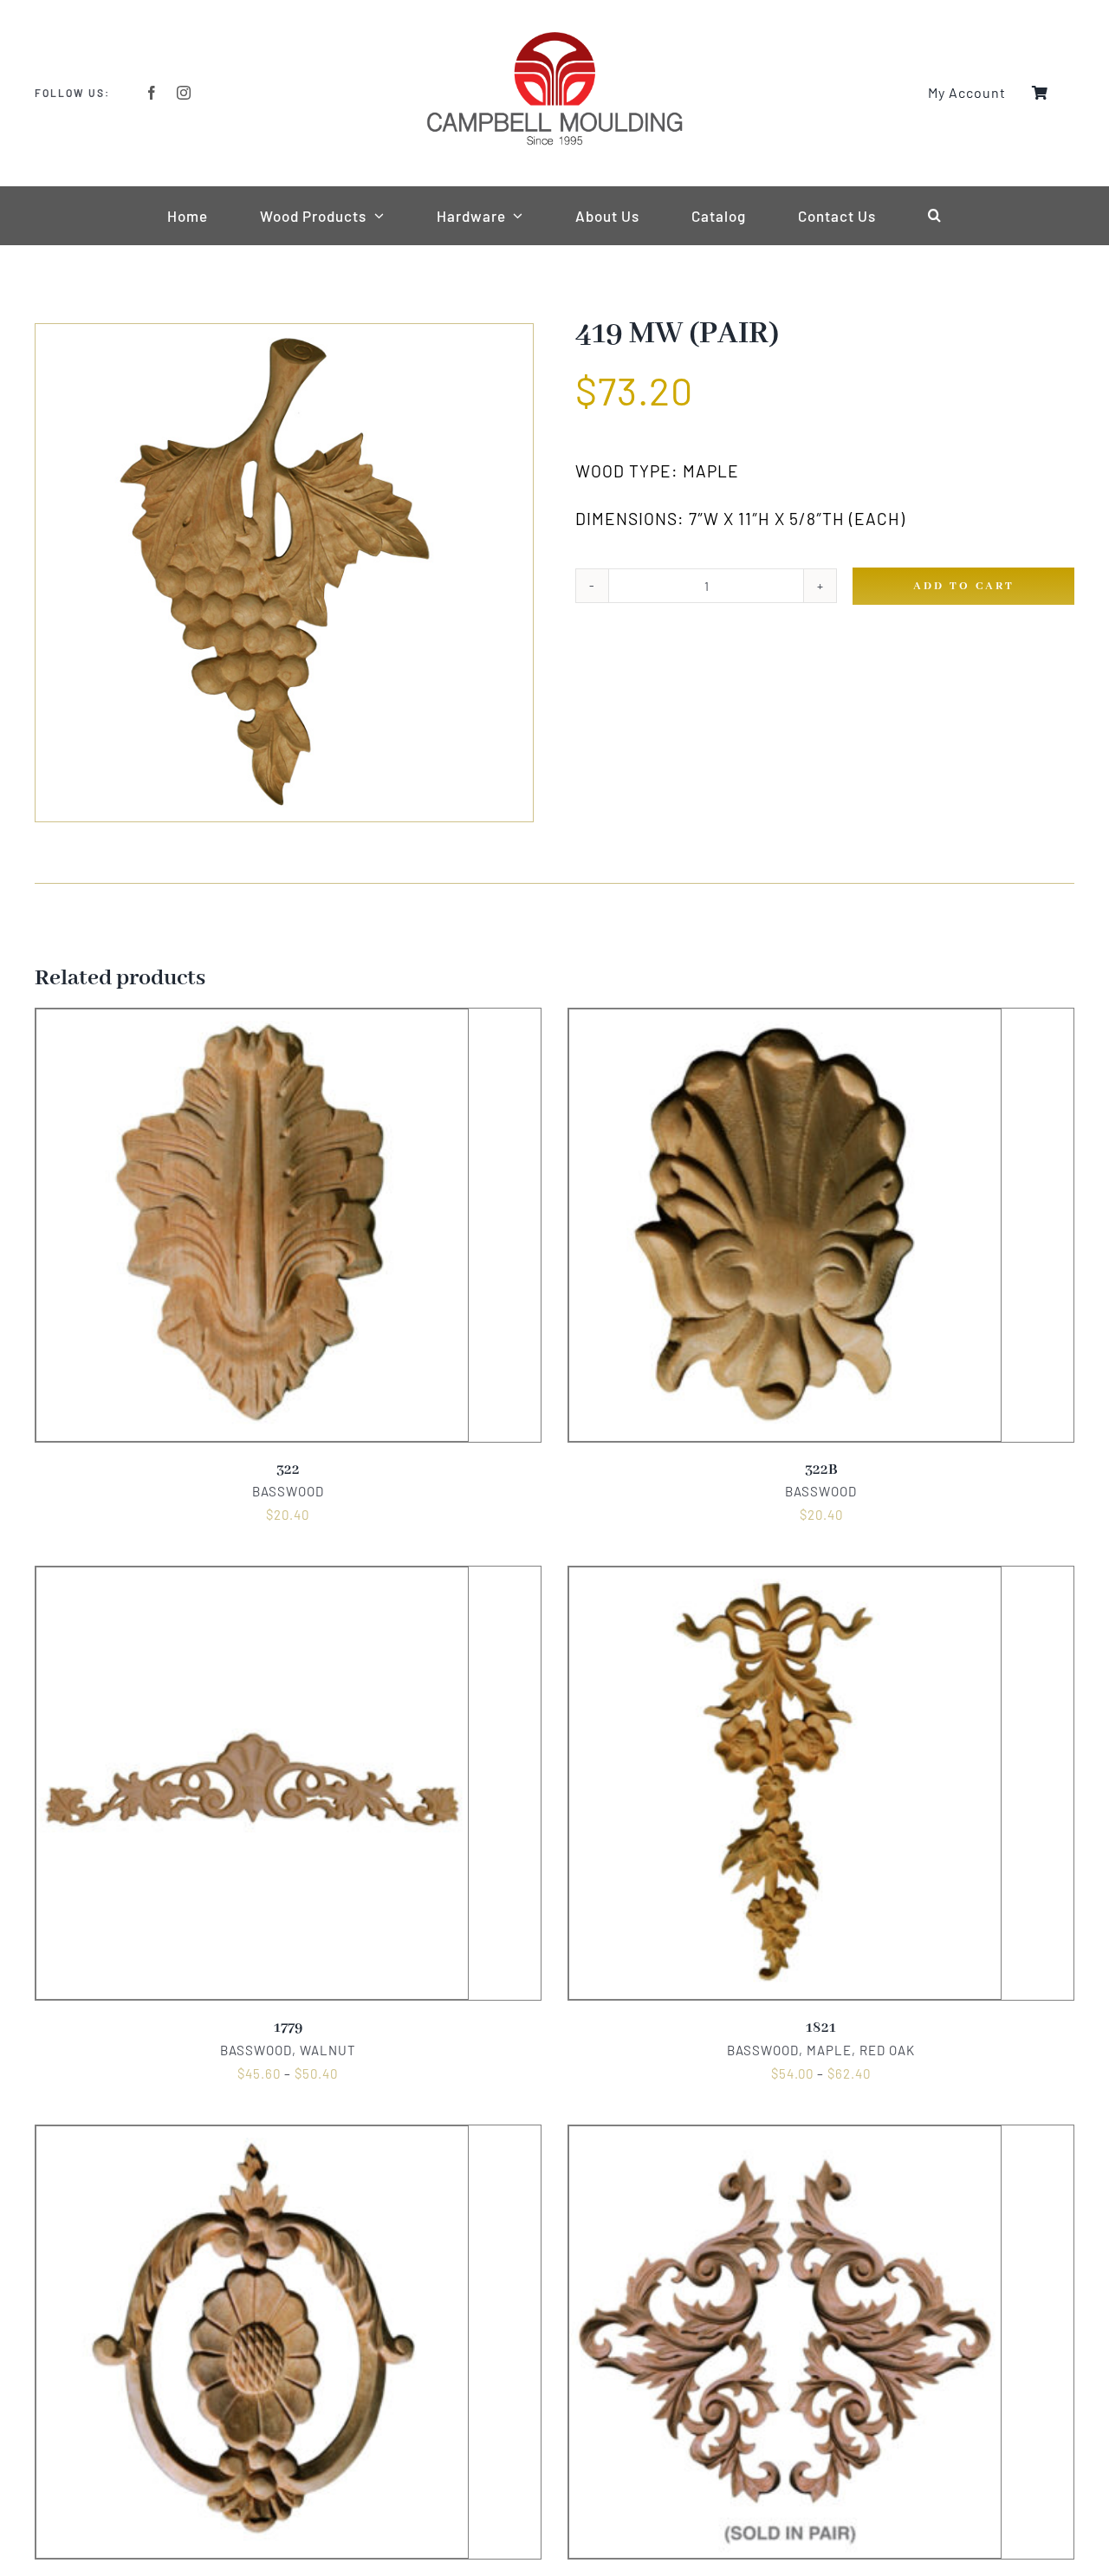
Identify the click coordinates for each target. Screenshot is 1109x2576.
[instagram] (184, 93)
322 (288, 1470)
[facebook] (152, 93)
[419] (284, 573)
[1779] (252, 1578)
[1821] (785, 1578)
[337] (252, 2137)
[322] (252, 1020)
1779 (288, 2028)
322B (821, 1470)
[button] (935, 216)
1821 (821, 2028)
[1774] (785, 2137)
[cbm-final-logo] (554, 36)
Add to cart (964, 586)
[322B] (785, 1020)
